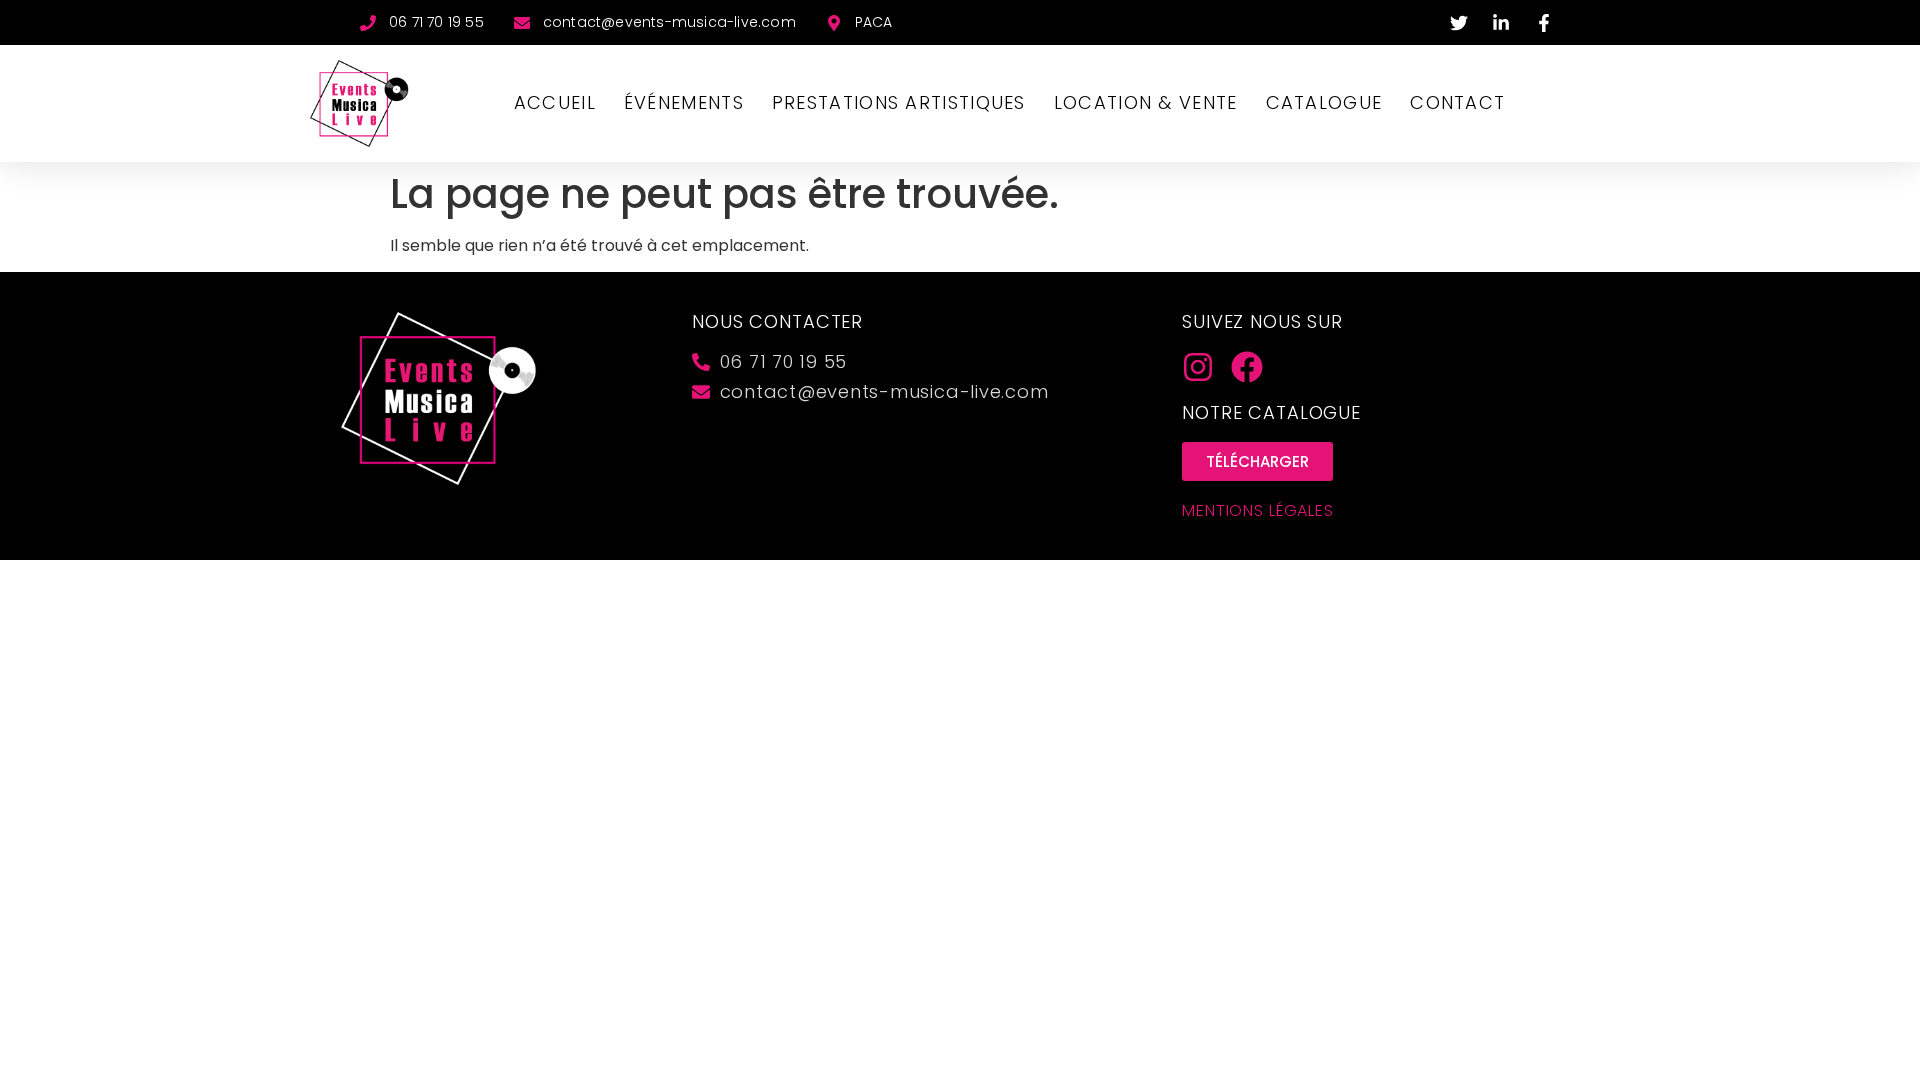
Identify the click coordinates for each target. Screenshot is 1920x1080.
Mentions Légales (1258, 510)
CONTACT (1457, 102)
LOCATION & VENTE (1146, 102)
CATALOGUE (1324, 102)
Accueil (555, 102)
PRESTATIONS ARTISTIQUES (899, 102)
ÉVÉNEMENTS (684, 102)
